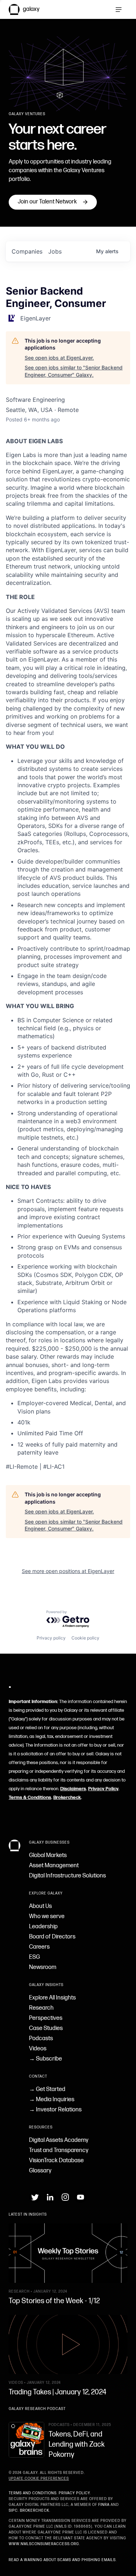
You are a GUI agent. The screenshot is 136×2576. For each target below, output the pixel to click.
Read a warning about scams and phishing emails (62, 2560)
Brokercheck (67, 1797)
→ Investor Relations (55, 2110)
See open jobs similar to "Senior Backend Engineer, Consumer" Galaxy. (74, 371)
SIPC (13, 2511)
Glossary (40, 2171)
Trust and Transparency (59, 2150)
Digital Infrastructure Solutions (67, 1876)
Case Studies (46, 2028)
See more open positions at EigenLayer (68, 1571)
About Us (40, 1906)
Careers (39, 1947)
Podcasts (41, 2039)
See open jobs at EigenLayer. (59, 358)
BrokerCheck (35, 2511)
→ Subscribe (46, 2059)
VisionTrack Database (56, 2161)
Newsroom (43, 1967)
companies (27, 251)
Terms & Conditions (30, 1797)
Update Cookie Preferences (39, 2479)
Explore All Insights (52, 1998)
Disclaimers (73, 1789)
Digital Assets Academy (59, 2140)
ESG (34, 1957)
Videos (38, 2049)
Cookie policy (85, 1638)
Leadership (43, 1927)
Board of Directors (52, 1937)
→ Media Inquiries (52, 2100)
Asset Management (54, 1866)
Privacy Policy (103, 1789)
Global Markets (48, 1855)
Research (41, 2008)
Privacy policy (51, 1638)
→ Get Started (47, 2089)
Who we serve (47, 1916)
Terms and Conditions (33, 2493)
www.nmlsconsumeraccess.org (44, 2544)
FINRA (104, 2505)
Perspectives (46, 2018)
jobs (55, 251)
